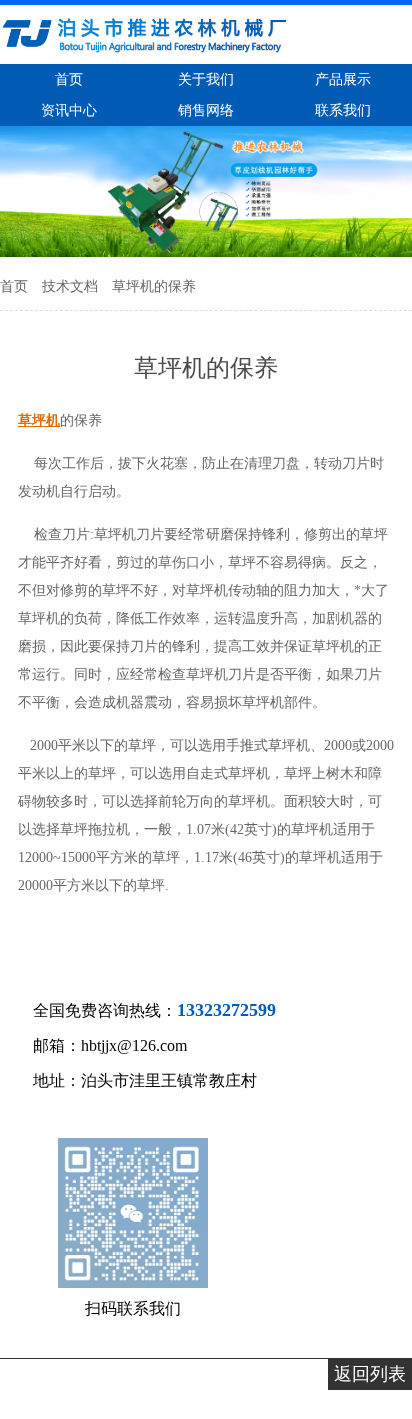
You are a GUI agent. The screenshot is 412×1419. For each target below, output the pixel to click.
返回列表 (370, 1374)
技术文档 (72, 286)
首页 (16, 286)
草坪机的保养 (154, 286)
